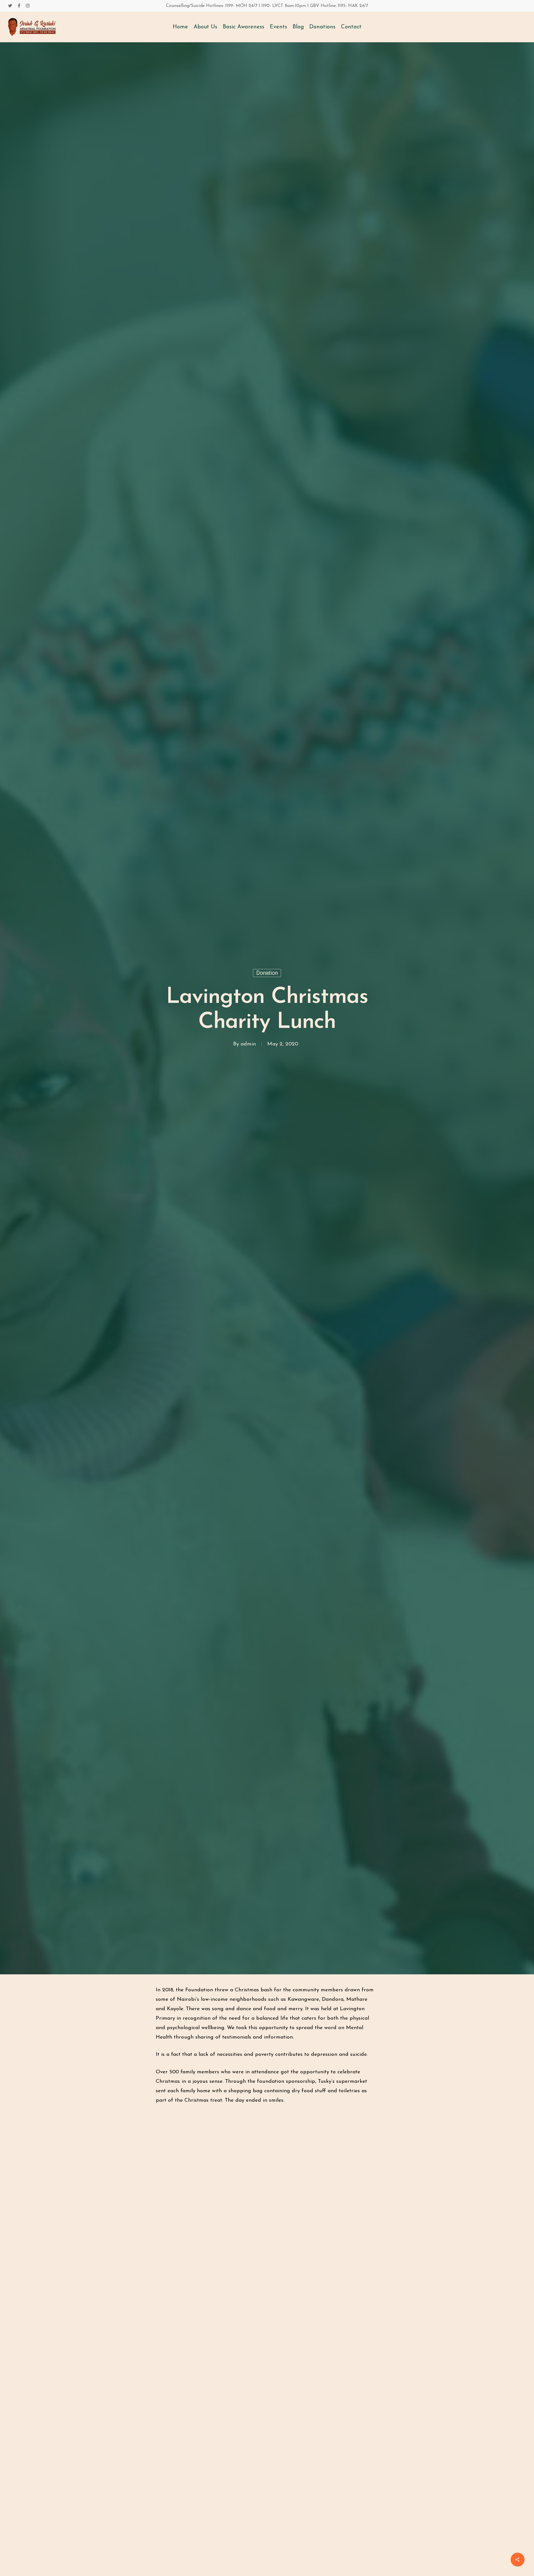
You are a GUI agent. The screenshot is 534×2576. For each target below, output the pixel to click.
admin (248, 1044)
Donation (267, 973)
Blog (298, 27)
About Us (205, 27)
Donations (322, 27)
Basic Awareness (243, 27)
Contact (351, 27)
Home (180, 27)
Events (278, 27)
